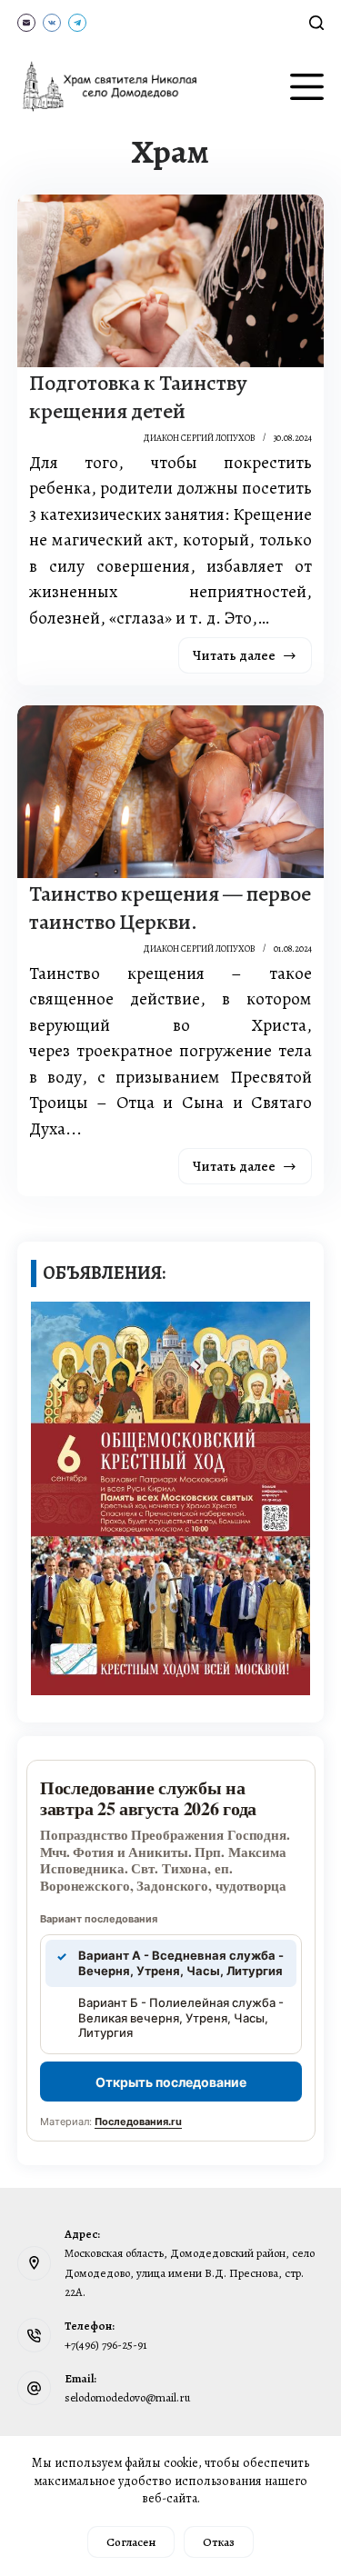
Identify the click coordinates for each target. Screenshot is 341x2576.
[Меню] (307, 87)
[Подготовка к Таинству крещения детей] (171, 281)
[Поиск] (316, 23)
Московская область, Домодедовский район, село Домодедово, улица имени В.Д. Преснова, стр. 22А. (190, 2272)
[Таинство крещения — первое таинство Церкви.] (171, 792)
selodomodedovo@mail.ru (127, 2397)
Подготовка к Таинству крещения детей (138, 397)
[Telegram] (77, 23)
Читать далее (253, 660)
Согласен (131, 2542)
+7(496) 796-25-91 (106, 2345)
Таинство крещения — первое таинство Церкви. (170, 908)
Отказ (219, 2542)
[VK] (52, 23)
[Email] (26, 23)
